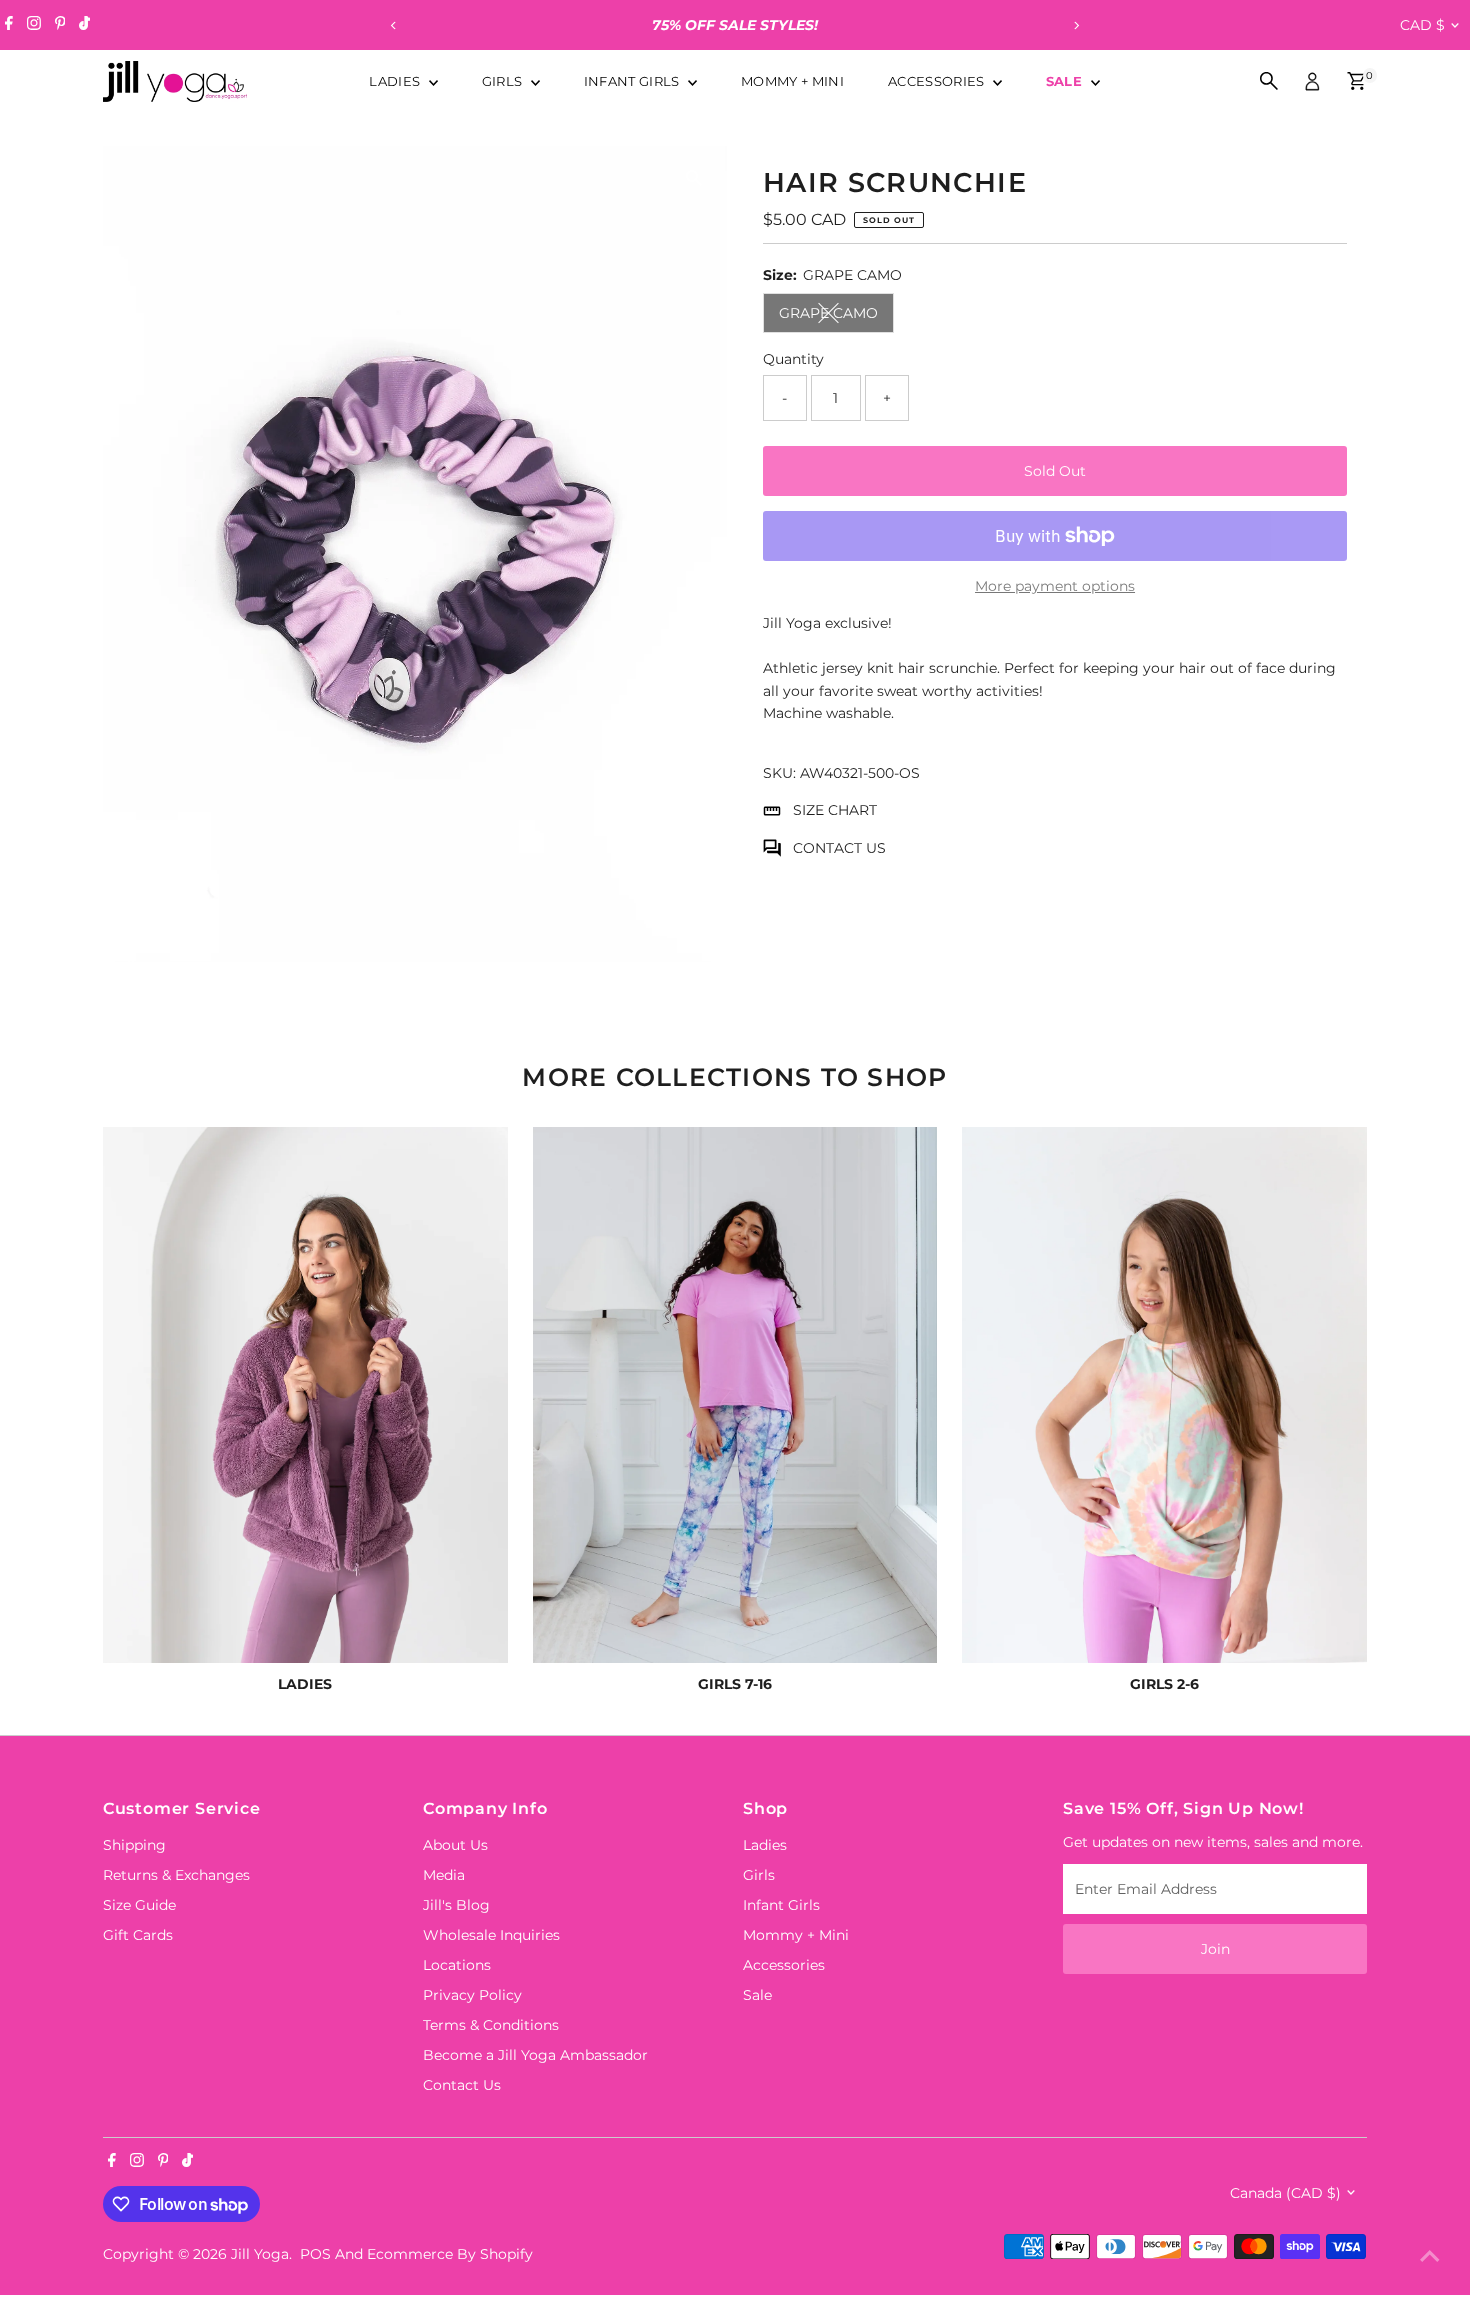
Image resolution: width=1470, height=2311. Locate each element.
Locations (457, 1965)
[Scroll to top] (1430, 2256)
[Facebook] (9, 25)
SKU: (779, 773)
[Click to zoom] (694, 178)
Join (1215, 1949)
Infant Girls (633, 81)
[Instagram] (34, 25)
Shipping (134, 1845)
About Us (455, 1845)
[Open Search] (1269, 81)
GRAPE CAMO (836, 316)
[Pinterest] (60, 25)
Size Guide (139, 1905)
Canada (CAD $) (1285, 2193)
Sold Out (1055, 471)
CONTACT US (839, 848)
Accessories (938, 81)
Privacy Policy (472, 1995)
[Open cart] (1356, 81)
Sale (1066, 81)
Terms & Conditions (491, 2025)
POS (315, 2254)
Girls (504, 81)
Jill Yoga (260, 2254)
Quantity (793, 359)
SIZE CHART (835, 810)
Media (444, 1875)
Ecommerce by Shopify (450, 2254)
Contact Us (462, 2085)
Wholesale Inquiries (491, 1935)
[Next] (1076, 25)
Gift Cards (138, 1935)
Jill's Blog (456, 1905)
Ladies (396, 81)
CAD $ (1422, 25)
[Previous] (394, 25)
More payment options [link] (1055, 586)
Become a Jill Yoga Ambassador (535, 2055)
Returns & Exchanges (176, 1875)
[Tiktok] (84, 25)
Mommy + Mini (792, 81)
